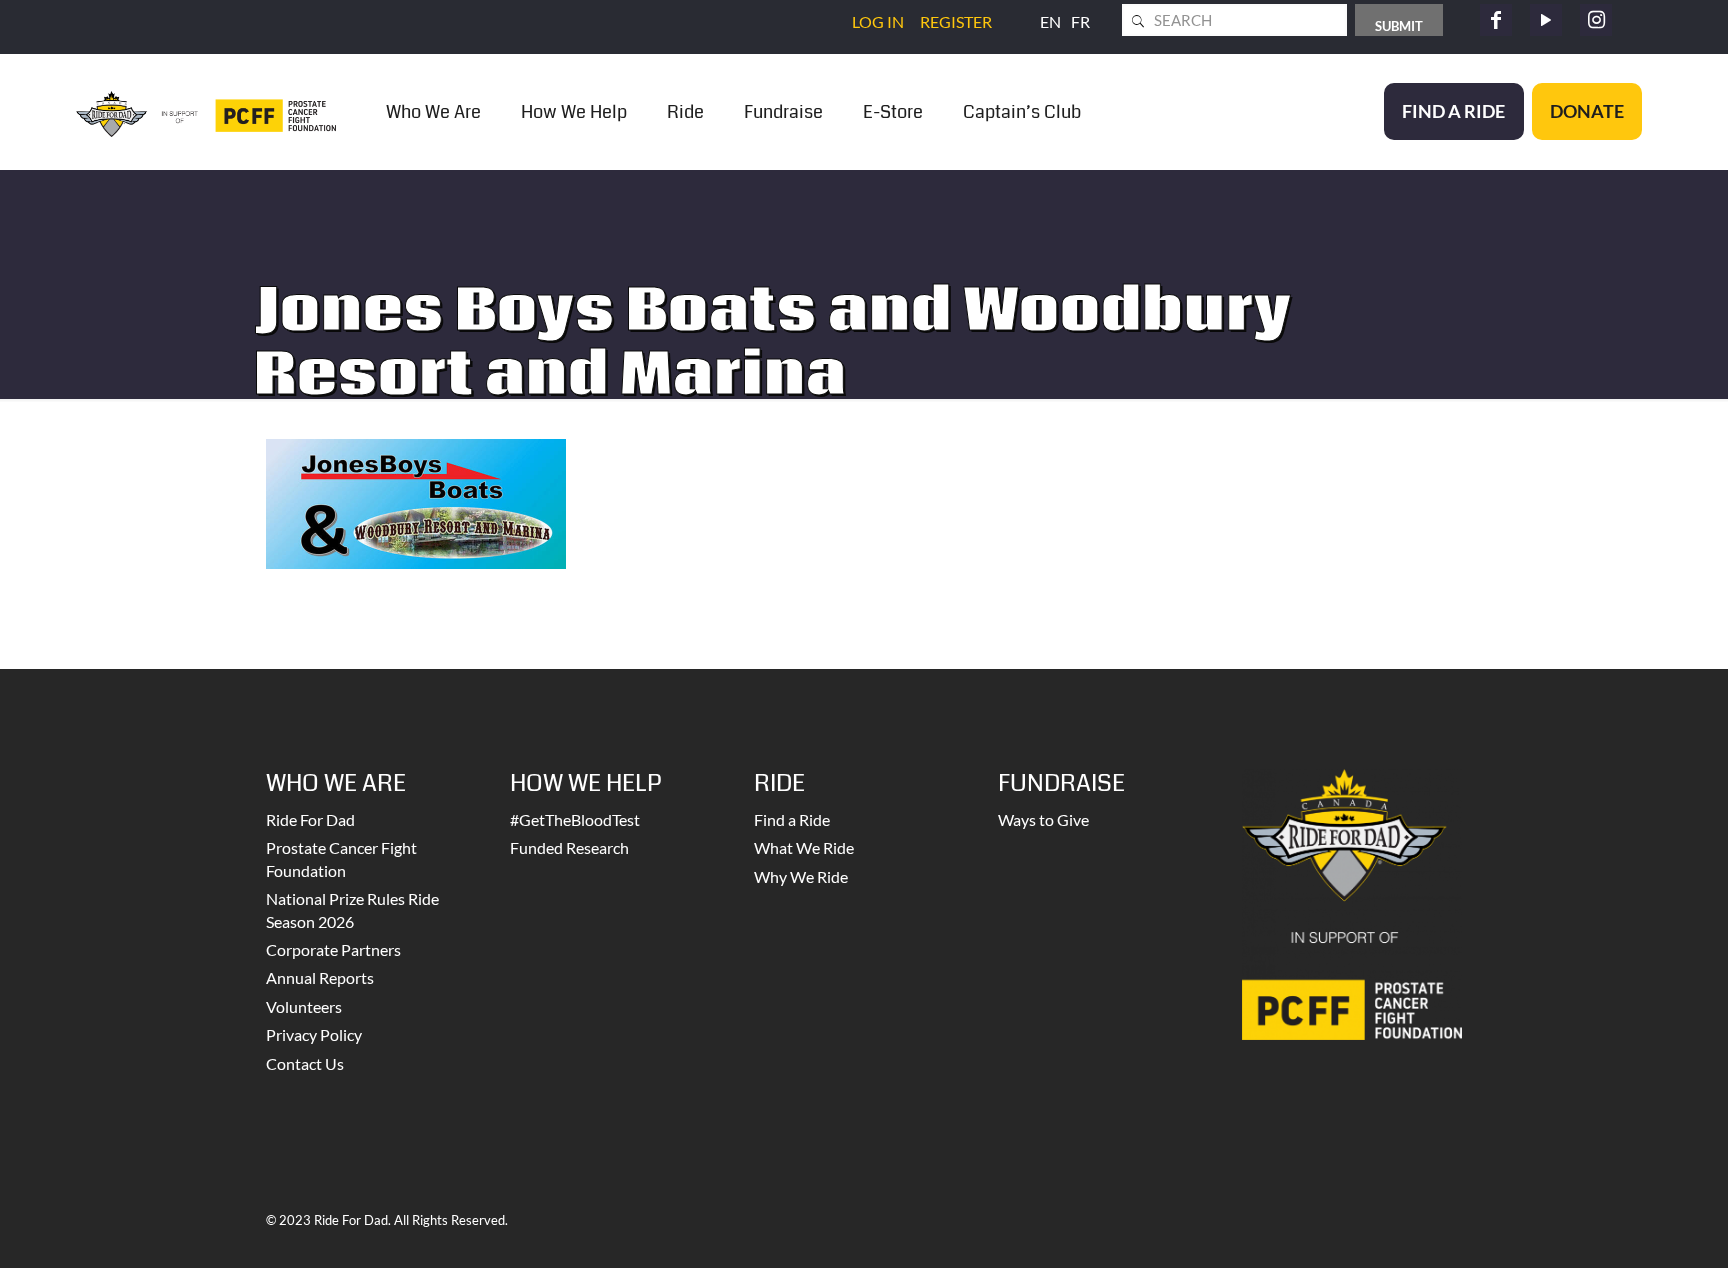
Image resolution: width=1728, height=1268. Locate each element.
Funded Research (569, 847)
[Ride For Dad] (206, 111)
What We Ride (804, 847)
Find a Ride (792, 819)
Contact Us (305, 1063)
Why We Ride (801, 876)
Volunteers (304, 1006)
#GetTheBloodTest (575, 819)
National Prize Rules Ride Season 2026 (352, 909)
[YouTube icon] (1546, 20)
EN (1050, 21)
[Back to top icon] (1632, 1227)
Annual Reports (320, 977)
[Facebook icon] (1496, 20)
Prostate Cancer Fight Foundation (341, 858)
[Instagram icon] (1596, 20)
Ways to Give (1043, 819)
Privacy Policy (314, 1034)
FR (1080, 21)
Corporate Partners (333, 949)
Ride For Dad (310, 819)
